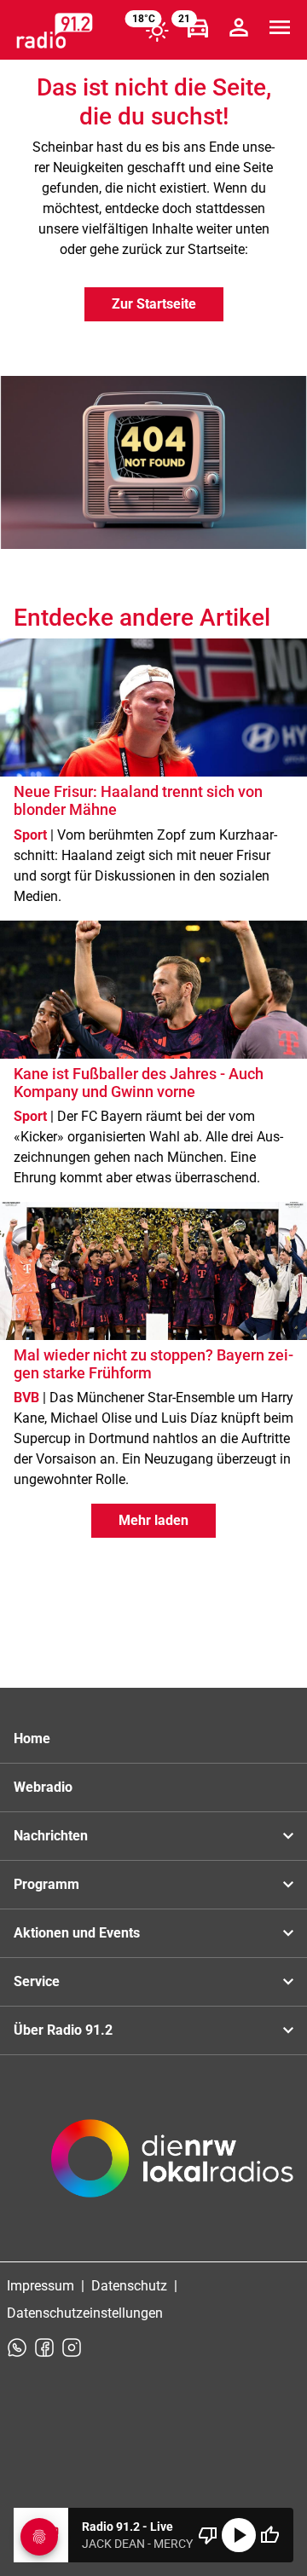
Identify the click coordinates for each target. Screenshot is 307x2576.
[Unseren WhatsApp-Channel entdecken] (17, 2348)
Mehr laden (153, 1520)
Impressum (41, 2286)
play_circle (239, 2535)
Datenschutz (129, 2286)
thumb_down (208, 2535)
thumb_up (269, 2535)
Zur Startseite (154, 304)
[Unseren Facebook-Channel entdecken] (44, 2348)
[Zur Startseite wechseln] (55, 31)
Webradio (43, 1787)
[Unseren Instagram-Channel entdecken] (72, 2348)
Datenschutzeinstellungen (85, 2313)
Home (32, 1739)
